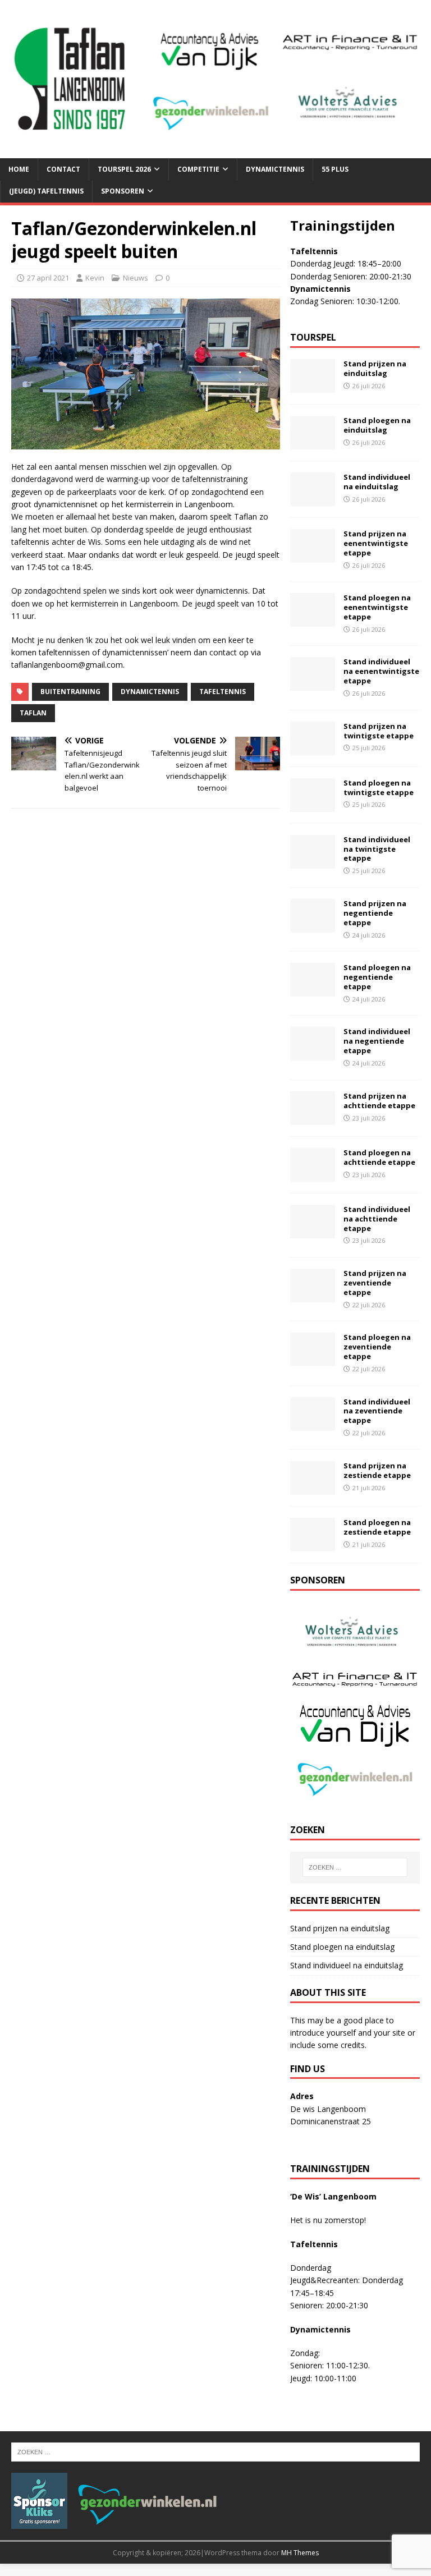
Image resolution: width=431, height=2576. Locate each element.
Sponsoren (123, 191)
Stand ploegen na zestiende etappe (377, 1527)
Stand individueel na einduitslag (377, 482)
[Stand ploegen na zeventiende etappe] (313, 1360)
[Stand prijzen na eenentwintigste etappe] (313, 556)
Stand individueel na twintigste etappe (377, 849)
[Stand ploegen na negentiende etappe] (313, 990)
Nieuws (136, 278)
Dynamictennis (275, 169)
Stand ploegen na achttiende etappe (379, 1157)
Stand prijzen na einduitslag (375, 368)
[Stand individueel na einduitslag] (313, 500)
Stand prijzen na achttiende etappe (379, 1101)
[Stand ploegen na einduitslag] (313, 443)
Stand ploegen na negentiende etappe (377, 977)
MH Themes (300, 2553)
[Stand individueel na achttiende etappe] (313, 1231)
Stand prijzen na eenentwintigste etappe (376, 543)
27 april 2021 (48, 278)
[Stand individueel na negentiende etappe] (313, 1054)
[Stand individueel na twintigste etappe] (313, 862)
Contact (63, 169)
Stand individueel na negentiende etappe (377, 1041)
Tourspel (313, 337)
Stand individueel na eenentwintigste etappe (381, 671)
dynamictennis (150, 692)
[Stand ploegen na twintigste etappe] (313, 805)
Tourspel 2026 (124, 169)
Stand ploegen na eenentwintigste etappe (377, 607)
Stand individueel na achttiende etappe (377, 1219)
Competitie (198, 169)
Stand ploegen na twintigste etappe (379, 788)
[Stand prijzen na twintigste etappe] (313, 748)
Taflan (33, 713)
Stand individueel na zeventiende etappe (377, 1411)
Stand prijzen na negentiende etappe (375, 913)
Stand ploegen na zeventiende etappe (377, 1347)
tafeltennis (223, 692)
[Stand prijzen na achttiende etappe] (313, 1118)
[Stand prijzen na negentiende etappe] (313, 926)
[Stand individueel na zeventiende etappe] (313, 1424)
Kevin (95, 278)
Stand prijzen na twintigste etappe (379, 731)
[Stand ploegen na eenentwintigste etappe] (313, 620)
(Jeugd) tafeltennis (46, 191)
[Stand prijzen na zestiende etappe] (313, 1488)
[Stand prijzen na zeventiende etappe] (313, 1296)
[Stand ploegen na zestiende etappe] (313, 1544)
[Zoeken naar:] (355, 1867)
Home (19, 169)
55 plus (335, 169)
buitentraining (70, 692)
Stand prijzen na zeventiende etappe (375, 1283)
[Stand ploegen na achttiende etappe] (313, 1175)
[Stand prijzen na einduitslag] (313, 386)
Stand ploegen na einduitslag (377, 425)
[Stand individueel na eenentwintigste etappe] (313, 684)
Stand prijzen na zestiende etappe (377, 1470)
